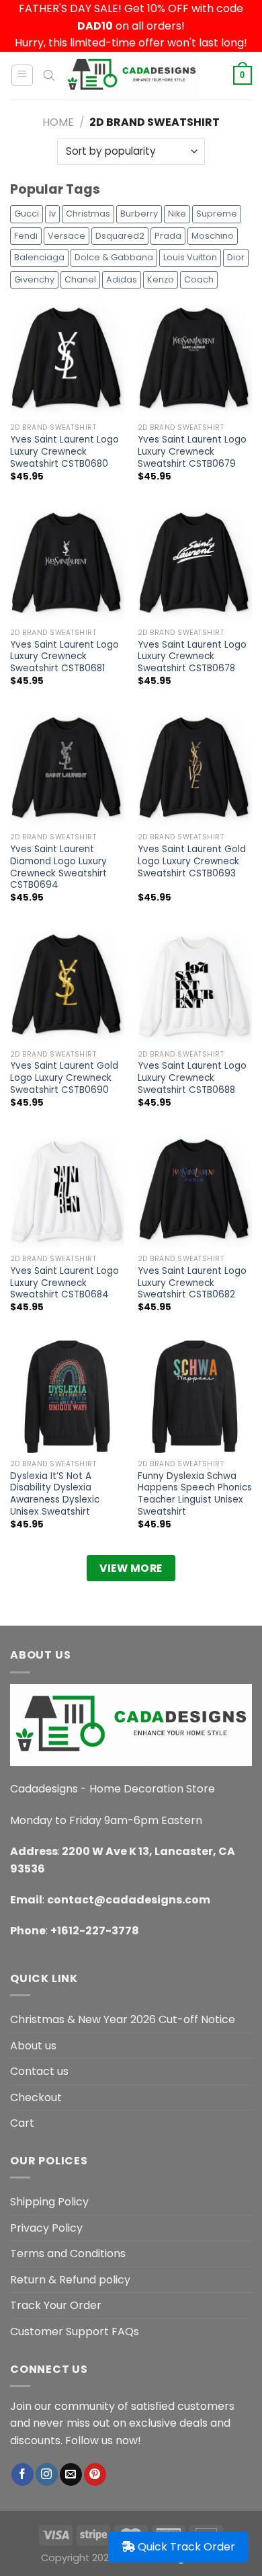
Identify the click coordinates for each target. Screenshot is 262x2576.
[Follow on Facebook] (23, 2474)
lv (52, 214)
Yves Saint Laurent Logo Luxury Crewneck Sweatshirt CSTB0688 (192, 1078)
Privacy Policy (46, 2228)
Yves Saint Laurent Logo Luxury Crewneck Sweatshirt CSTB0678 (192, 657)
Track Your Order (56, 2305)
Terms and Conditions (68, 2253)
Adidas (122, 279)
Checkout (36, 2097)
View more (131, 1568)
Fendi (26, 236)
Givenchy (34, 279)
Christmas (88, 214)
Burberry (139, 214)
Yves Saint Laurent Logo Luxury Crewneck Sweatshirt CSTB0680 (64, 452)
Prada (168, 236)
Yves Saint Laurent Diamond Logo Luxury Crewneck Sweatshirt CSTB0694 (58, 867)
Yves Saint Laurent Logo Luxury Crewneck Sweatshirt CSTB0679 (192, 452)
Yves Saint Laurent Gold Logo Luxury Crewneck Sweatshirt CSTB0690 (64, 1078)
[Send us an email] (71, 2474)
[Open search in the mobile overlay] (49, 75)
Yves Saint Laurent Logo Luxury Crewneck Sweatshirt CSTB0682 (192, 1283)
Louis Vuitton (190, 257)
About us (33, 2046)
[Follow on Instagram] (47, 2474)
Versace (67, 236)
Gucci (27, 214)
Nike (177, 214)
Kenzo (161, 279)
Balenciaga (39, 257)
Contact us (39, 2071)
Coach (199, 279)
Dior (236, 257)
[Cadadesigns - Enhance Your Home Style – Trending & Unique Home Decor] (132, 75)
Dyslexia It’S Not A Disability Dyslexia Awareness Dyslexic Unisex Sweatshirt (55, 1494)
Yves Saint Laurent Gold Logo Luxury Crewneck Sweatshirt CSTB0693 (192, 861)
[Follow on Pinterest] (95, 2474)
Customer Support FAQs (75, 2332)
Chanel (80, 279)
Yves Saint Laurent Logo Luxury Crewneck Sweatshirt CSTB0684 (64, 1283)
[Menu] (23, 75)
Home (58, 122)
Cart (22, 2123)
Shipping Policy (49, 2202)
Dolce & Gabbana (114, 257)
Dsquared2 (120, 236)
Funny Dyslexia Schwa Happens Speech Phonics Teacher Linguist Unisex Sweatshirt (195, 1494)
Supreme (217, 214)
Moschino (213, 236)
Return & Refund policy (70, 2280)
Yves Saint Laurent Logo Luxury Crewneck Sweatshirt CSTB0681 (64, 657)
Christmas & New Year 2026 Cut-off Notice (123, 2019)
